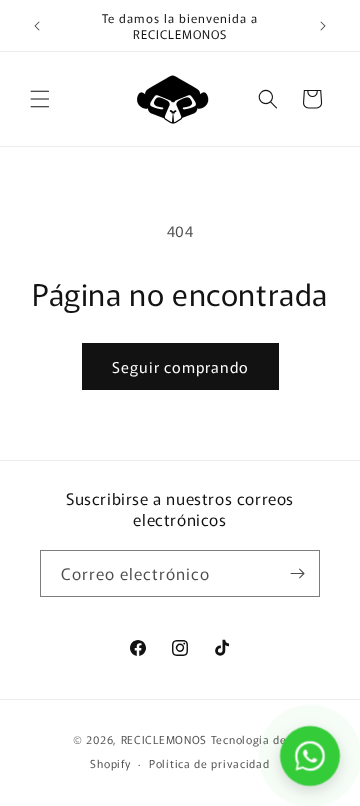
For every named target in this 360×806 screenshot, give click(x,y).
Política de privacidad (209, 763)
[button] (40, 99)
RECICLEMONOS (166, 739)
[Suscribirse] (297, 573)
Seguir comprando (180, 366)
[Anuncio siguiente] (323, 26)
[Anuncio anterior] (37, 26)
